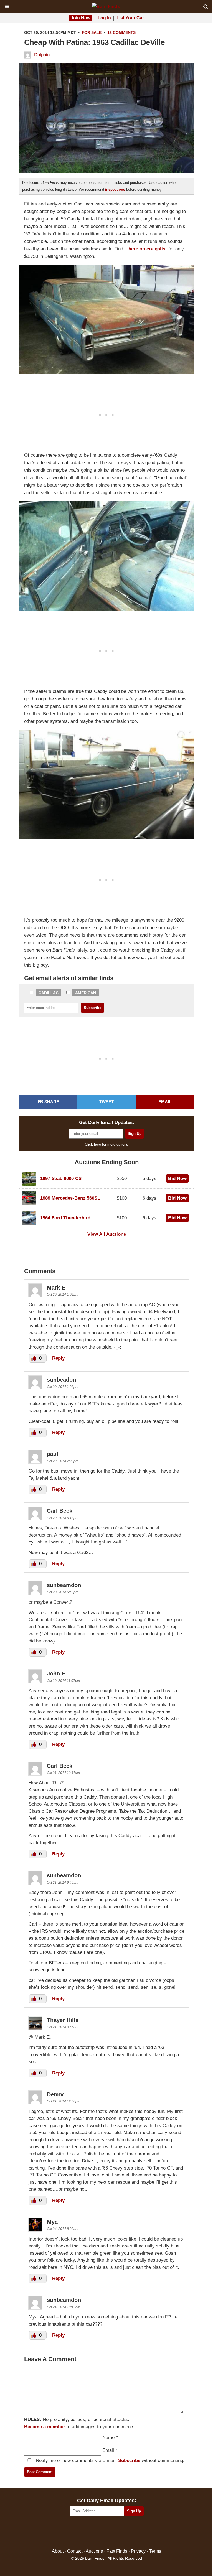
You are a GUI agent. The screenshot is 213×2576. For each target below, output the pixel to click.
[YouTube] (130, 2533)
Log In (104, 18)
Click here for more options (106, 1144)
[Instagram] (119, 2533)
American (86, 993)
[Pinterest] (107, 2533)
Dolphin (42, 55)
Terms (155, 2551)
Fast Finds (117, 2551)
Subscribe (129, 2461)
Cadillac (49, 993)
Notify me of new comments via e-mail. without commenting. (109, 2461)
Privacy (138, 2551)
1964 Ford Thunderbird (65, 1218)
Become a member (45, 2427)
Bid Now (177, 1178)
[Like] (34, 1358)
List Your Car (130, 18)
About (58, 2551)
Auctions (94, 2551)
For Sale (92, 32)
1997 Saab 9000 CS (61, 1178)
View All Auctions (107, 1234)
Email (108, 2450)
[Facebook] (83, 2533)
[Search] (206, 7)
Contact (75, 2551)
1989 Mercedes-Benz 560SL (70, 1198)
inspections (115, 190)
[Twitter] (95, 2533)
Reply (58, 1358)
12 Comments (121, 32)
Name (108, 2438)
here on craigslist (148, 249)
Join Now (81, 18)
